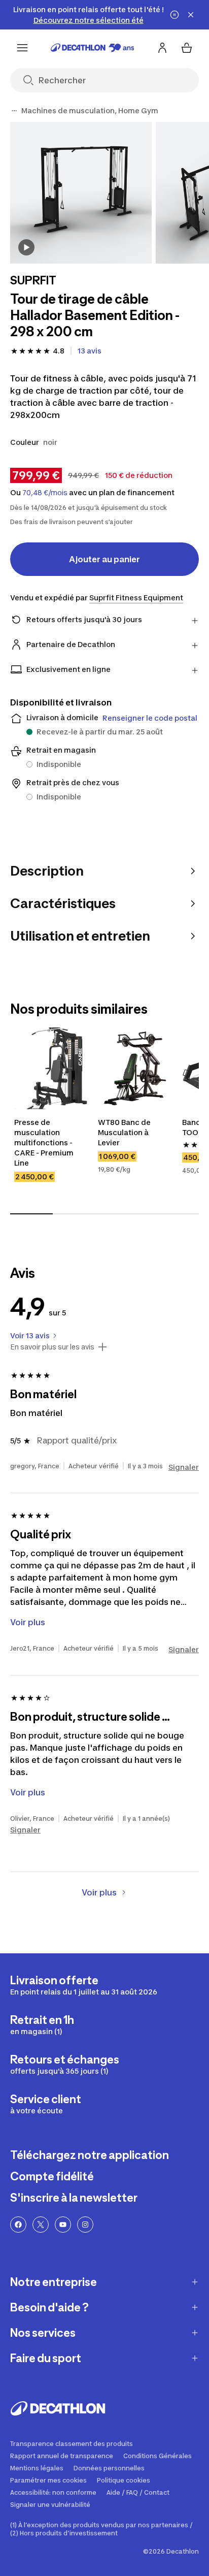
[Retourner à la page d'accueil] (93, 48)
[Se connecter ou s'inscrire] (162, 48)
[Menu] (22, 48)
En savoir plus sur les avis (52, 1347)
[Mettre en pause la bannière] (175, 15)
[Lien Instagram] (85, 2225)
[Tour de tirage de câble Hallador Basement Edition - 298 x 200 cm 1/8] (81, 193)
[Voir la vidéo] (26, 247)
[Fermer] (191, 15)
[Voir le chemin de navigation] (14, 111)
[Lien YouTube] (63, 2225)
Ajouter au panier (104, 559)
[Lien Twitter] (41, 2225)
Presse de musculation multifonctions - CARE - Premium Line (45, 1142)
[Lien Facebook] (18, 2225)
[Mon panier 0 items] (187, 48)
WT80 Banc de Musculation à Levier (125, 1132)
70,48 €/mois (45, 493)
